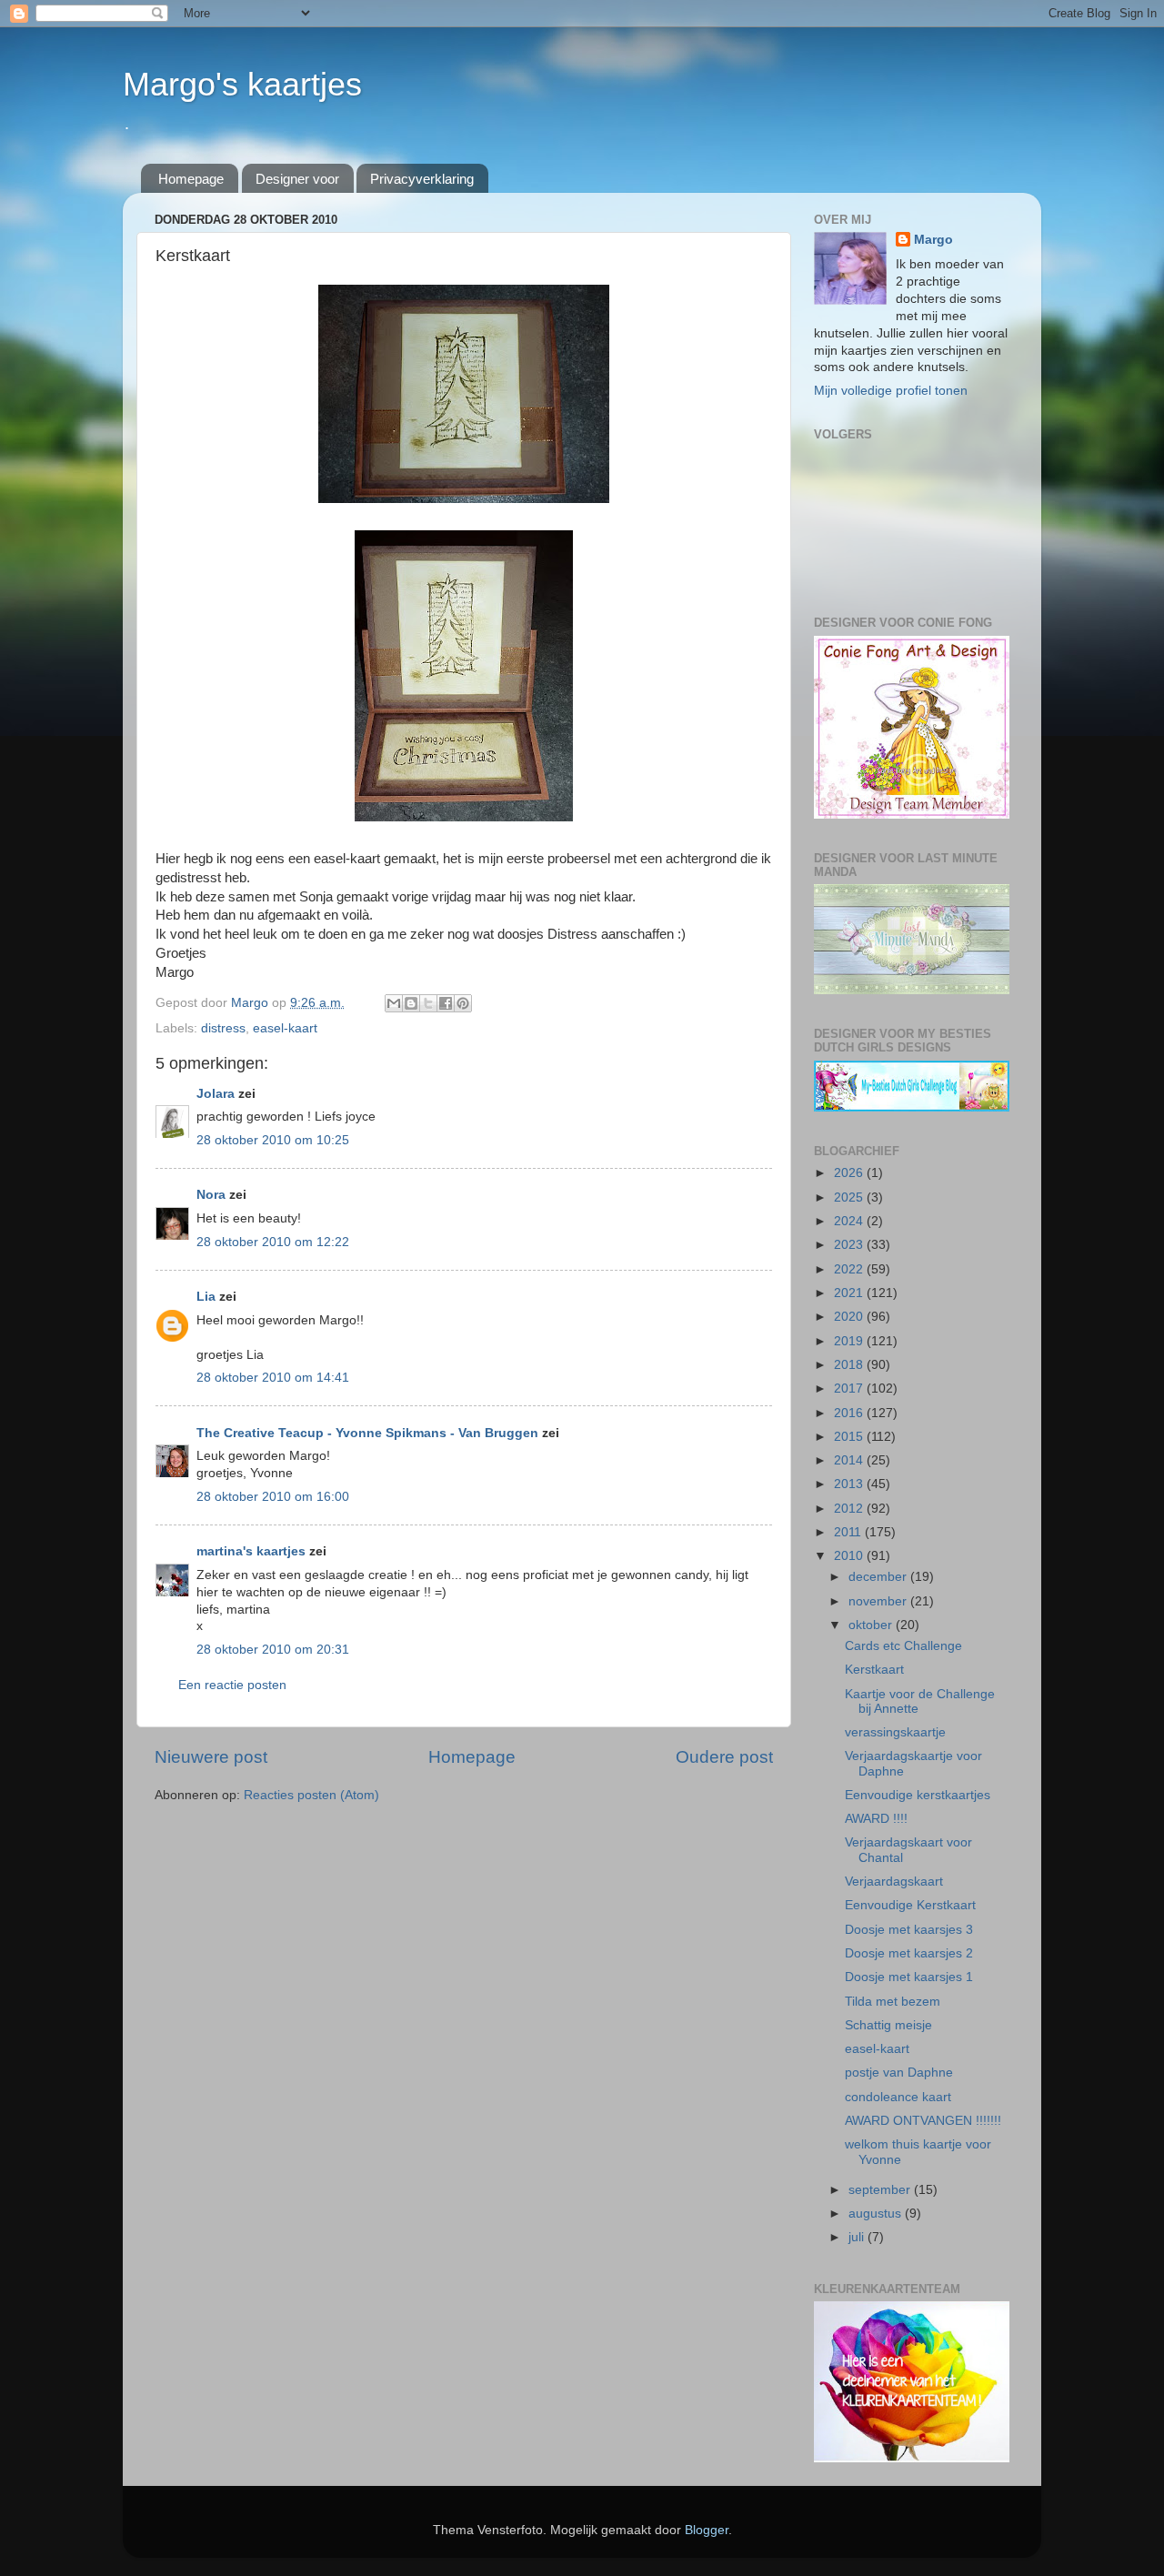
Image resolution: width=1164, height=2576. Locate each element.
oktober (872, 1625)
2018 (850, 1365)
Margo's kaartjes (242, 84)
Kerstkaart (874, 1670)
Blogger (707, 2530)
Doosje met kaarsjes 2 (909, 1953)
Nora (211, 1195)
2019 (850, 1341)
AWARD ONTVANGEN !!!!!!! (923, 2121)
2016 (850, 1413)
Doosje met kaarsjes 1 (909, 1977)
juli (858, 2237)
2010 (850, 1556)
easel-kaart (285, 1028)
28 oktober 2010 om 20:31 (273, 1650)
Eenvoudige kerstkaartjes (918, 1795)
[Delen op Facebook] (446, 1003)
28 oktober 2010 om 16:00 (273, 1497)
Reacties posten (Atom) (311, 1795)
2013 (850, 1484)
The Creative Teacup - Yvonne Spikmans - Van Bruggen (367, 1433)
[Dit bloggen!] (411, 1003)
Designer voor (297, 179)
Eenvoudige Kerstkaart (910, 1905)
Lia (206, 1297)
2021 (850, 1293)
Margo (933, 240)
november (879, 1601)
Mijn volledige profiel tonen (891, 391)
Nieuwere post (211, 1757)
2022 (850, 1269)
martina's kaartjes (251, 1551)
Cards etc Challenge (903, 1646)
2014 (850, 1460)
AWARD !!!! (876, 1819)
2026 (850, 1173)
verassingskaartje (895, 1732)
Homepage (191, 179)
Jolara (216, 1094)
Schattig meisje (888, 2025)
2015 (850, 1437)
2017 (850, 1389)
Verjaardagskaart (894, 1882)
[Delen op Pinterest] (463, 1003)
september (881, 2190)
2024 (850, 1221)
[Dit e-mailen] (394, 1003)
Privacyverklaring (422, 179)
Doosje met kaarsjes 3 (909, 1930)
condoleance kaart (898, 2097)
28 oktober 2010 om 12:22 (273, 1242)
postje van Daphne (899, 2073)
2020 (850, 1317)
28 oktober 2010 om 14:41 (273, 1378)
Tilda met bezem (893, 2002)
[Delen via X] (428, 1003)
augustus (877, 2214)
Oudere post (724, 1757)
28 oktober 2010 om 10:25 (273, 1140)
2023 (850, 1245)
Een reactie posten (232, 1685)
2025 (850, 1197)
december (879, 1577)
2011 (849, 1532)
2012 (850, 1509)
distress (223, 1028)
